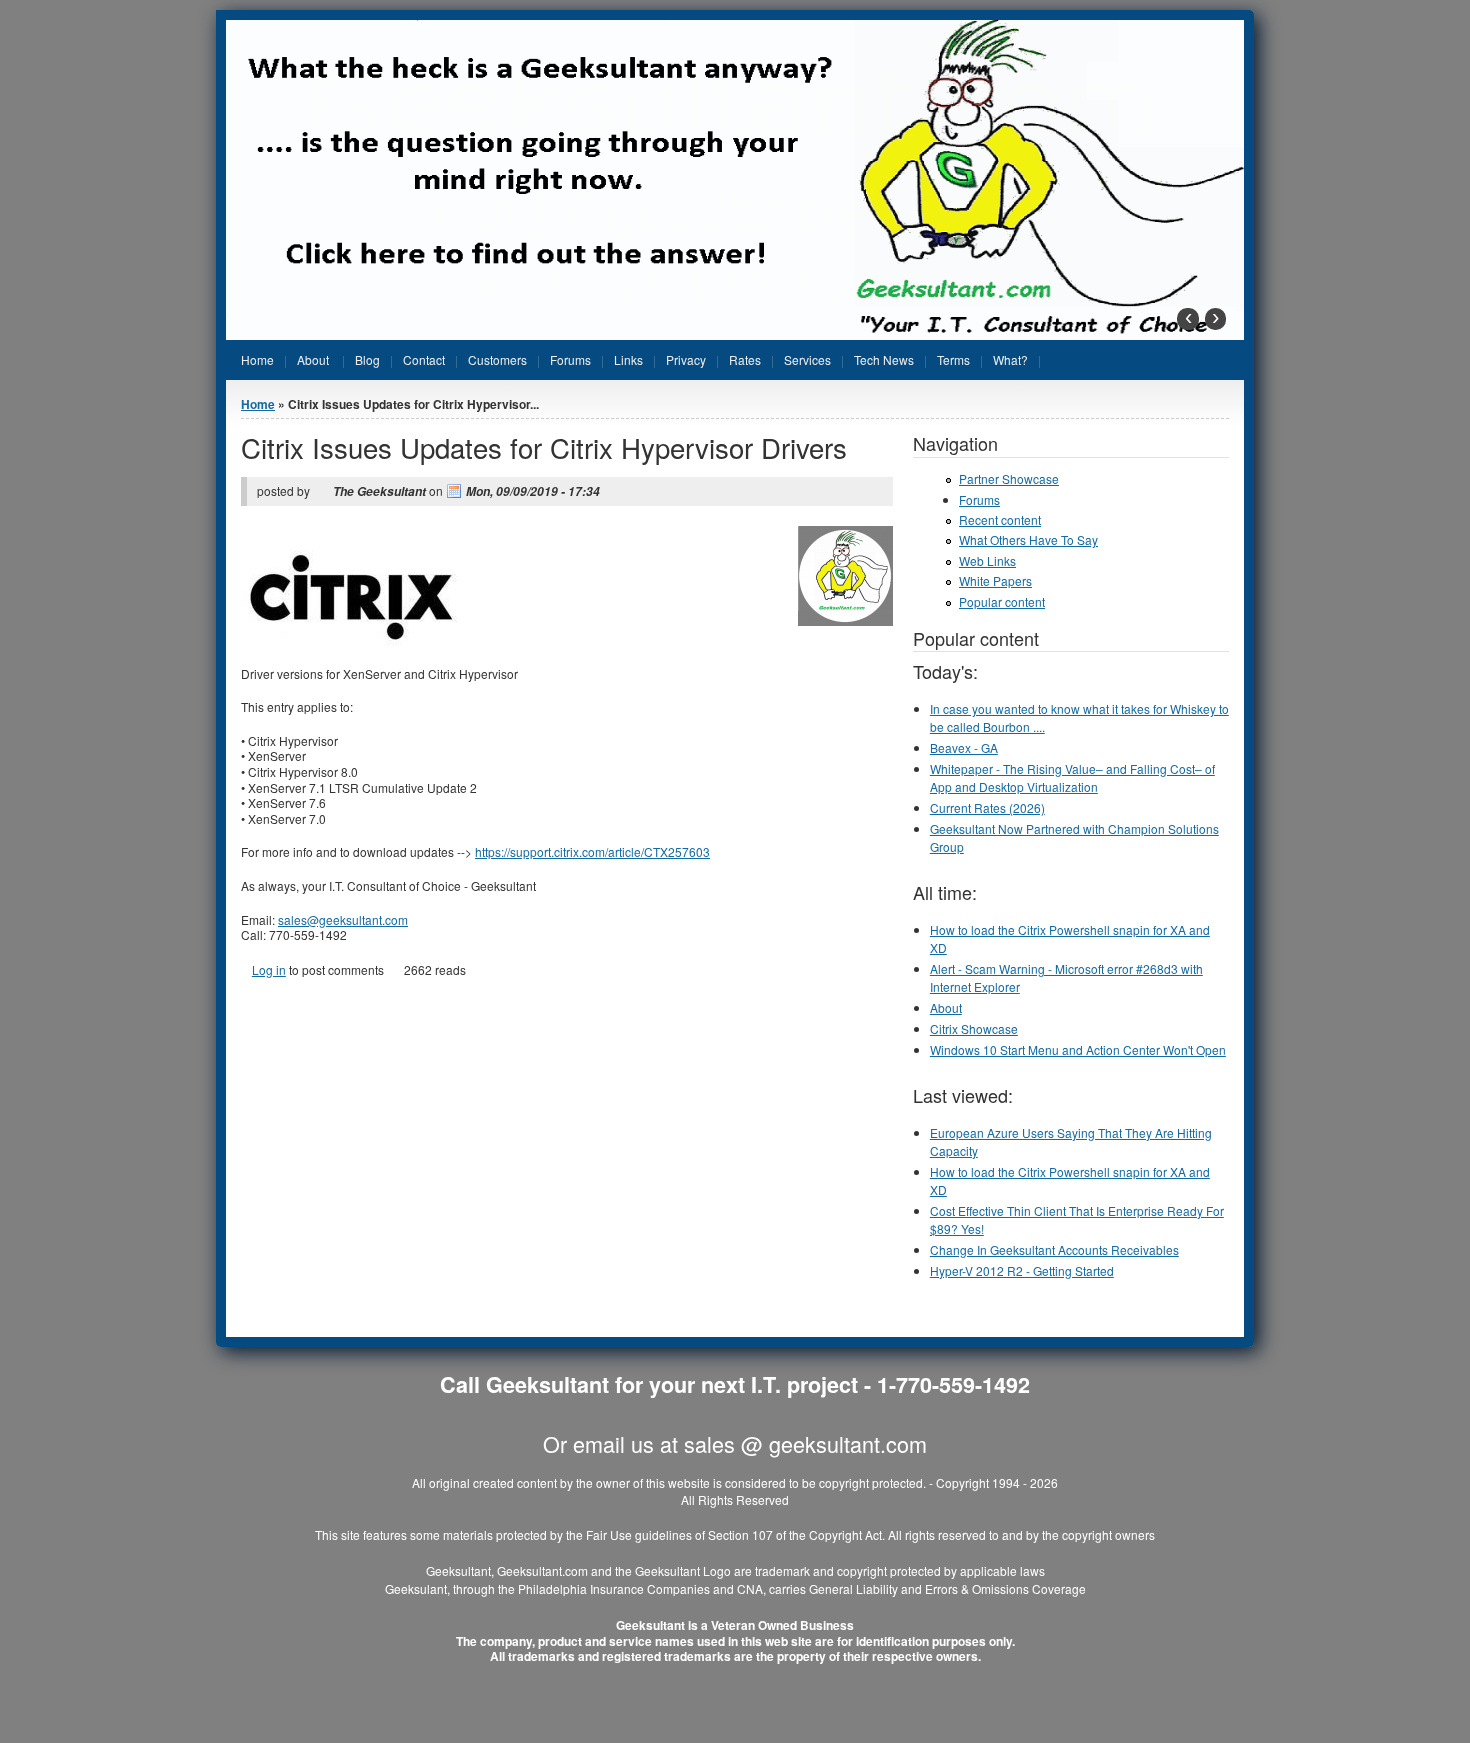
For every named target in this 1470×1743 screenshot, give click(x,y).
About (946, 1007)
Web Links (987, 560)
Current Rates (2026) (987, 807)
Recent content (1000, 519)
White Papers (995, 580)
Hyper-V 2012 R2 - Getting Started (1022, 1270)
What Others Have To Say (1028, 539)
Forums (979, 499)
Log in (269, 969)
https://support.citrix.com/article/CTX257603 (598, 851)
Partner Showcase (1009, 478)
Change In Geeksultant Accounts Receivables (1054, 1249)
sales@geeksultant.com (349, 919)
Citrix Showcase (974, 1028)
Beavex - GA (964, 747)
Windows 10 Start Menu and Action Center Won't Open (1078, 1049)
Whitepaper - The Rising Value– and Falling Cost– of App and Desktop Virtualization (1072, 777)
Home (258, 404)
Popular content (1002, 601)
